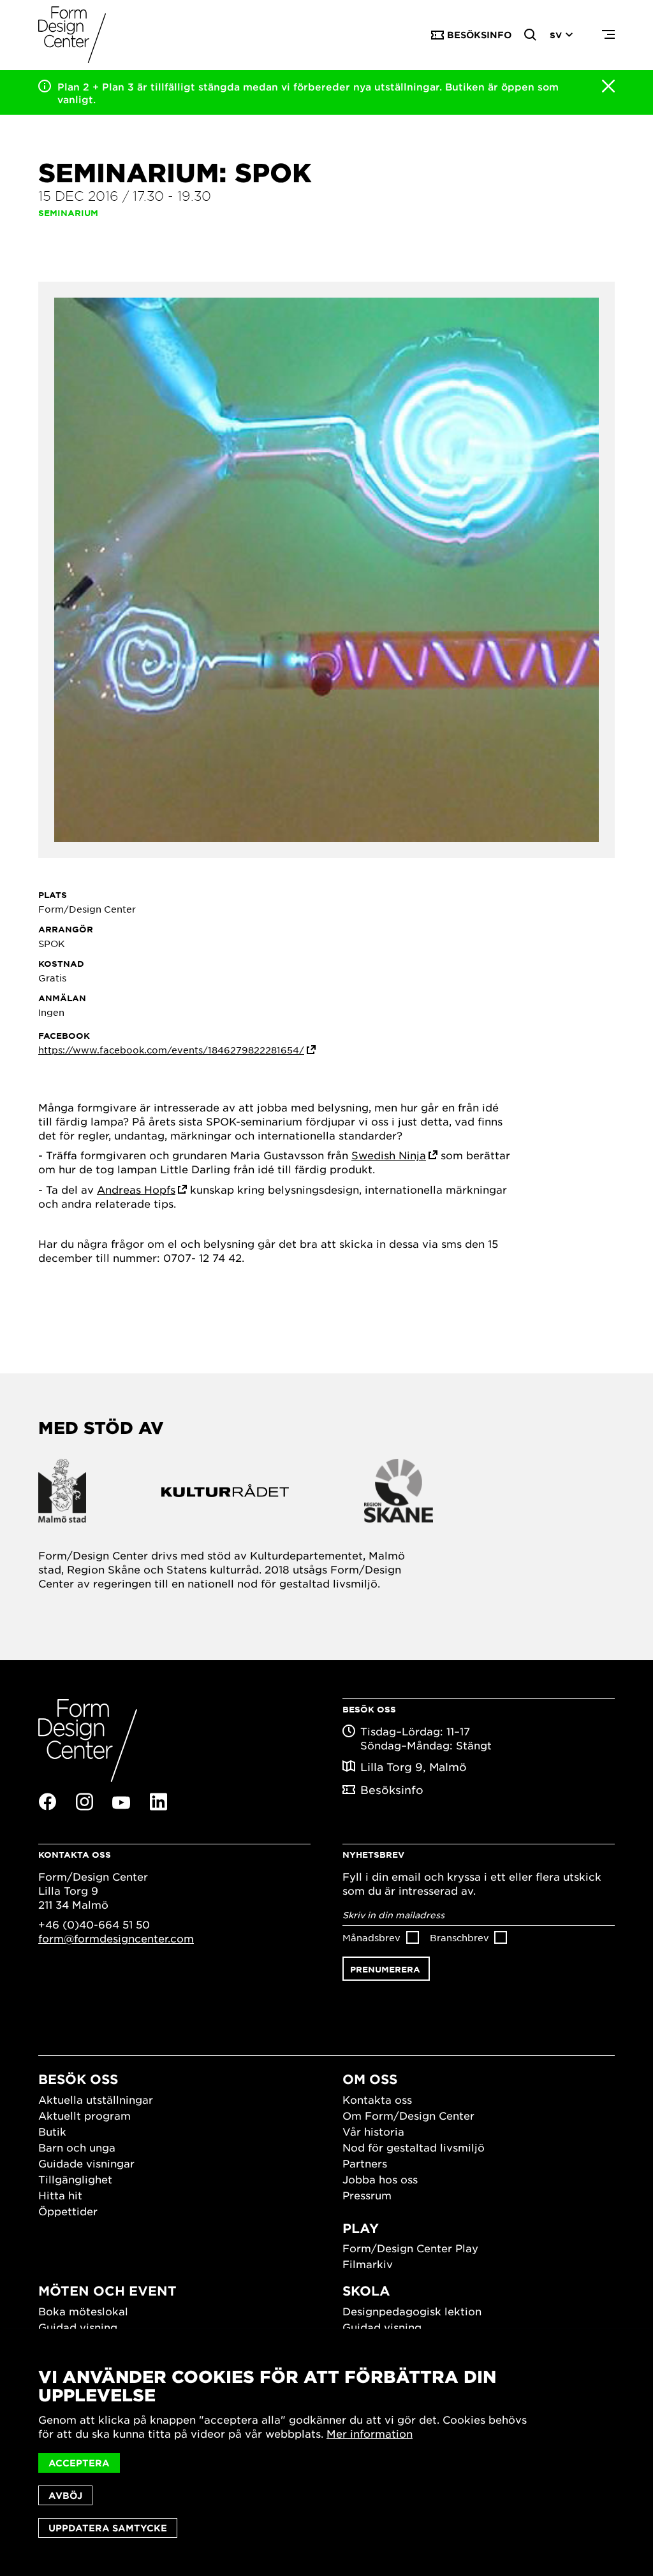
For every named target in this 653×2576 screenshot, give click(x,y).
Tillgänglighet (75, 2179)
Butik (52, 2131)
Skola (366, 2290)
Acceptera (79, 2463)
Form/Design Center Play (410, 2248)
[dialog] (326, 2452)
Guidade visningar (86, 2163)
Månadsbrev (371, 1937)
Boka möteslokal (83, 2311)
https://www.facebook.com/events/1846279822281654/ (171, 1050)
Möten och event (107, 2290)
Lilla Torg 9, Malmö (414, 1767)
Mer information (370, 2433)
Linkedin (158, 1802)
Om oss (370, 2079)
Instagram (84, 1802)
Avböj (65, 2495)
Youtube (121, 1802)
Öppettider (68, 2211)
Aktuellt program (84, 2115)
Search (531, 35)
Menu (608, 35)
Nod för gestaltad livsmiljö (414, 2147)
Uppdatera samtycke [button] (108, 2528)
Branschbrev (459, 1937)
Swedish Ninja (389, 1155)
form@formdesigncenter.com (116, 1938)
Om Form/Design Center (408, 2115)
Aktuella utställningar (96, 2099)
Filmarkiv (368, 2264)
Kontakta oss (377, 2099)
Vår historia (373, 2131)
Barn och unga (77, 2147)
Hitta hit (60, 2195)
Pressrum (367, 2195)
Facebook (47, 1802)
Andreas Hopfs (136, 1189)
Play (361, 2228)
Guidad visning (78, 2327)
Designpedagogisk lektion (412, 2311)
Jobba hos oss (380, 2179)
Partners (365, 2163)
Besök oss (78, 2079)
